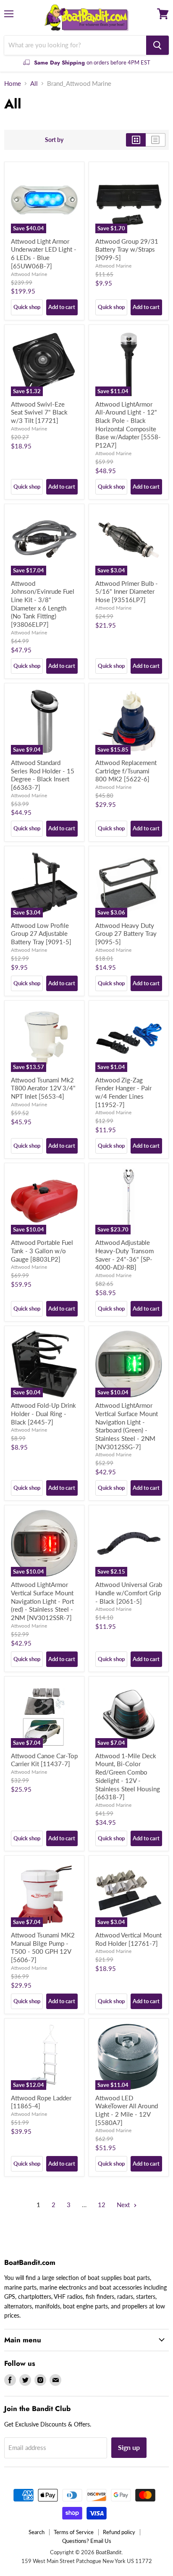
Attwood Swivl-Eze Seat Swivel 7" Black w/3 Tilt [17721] (39, 412)
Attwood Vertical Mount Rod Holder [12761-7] (128, 1939)
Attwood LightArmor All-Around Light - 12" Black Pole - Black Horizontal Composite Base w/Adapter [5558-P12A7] (128, 425)
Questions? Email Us (87, 2541)
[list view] (156, 140)
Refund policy (119, 2532)
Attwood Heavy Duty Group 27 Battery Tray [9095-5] (126, 934)
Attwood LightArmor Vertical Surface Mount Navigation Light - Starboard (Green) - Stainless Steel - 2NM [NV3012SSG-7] (127, 1426)
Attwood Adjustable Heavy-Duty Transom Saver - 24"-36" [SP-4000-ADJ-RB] (125, 1255)
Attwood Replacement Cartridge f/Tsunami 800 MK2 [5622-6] (126, 771)
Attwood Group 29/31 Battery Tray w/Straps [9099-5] (127, 249)
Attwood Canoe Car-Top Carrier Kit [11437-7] (44, 1760)
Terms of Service (74, 2532)
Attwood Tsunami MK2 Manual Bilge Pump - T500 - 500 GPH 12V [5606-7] (43, 1947)
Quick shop (27, 307)
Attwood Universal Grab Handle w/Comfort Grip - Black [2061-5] (129, 1593)
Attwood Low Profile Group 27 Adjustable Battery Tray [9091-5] (41, 934)
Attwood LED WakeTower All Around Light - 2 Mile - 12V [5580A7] (127, 2110)
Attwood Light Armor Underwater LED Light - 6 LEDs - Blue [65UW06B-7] (44, 254)
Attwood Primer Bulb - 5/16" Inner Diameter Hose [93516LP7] (127, 591)
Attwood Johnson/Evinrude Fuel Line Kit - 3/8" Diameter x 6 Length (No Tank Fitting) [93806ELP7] (43, 604)
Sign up (129, 2447)
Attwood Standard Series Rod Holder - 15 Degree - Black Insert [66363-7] (43, 775)
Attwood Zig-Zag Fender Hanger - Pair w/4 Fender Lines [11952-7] (123, 1092)
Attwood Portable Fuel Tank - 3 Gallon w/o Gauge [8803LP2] (42, 1251)
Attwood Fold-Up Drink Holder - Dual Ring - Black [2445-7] (43, 1413)
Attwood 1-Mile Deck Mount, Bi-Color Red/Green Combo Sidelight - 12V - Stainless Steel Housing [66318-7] (128, 1776)
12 (102, 2205)
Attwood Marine (29, 274)
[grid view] (136, 140)
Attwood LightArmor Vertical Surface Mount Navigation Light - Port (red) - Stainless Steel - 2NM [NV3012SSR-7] (42, 1601)
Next (124, 2205)
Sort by (54, 140)
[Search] (157, 45)
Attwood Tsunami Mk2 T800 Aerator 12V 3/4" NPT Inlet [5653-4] (43, 1088)
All (34, 84)
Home (13, 84)
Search (37, 2532)
